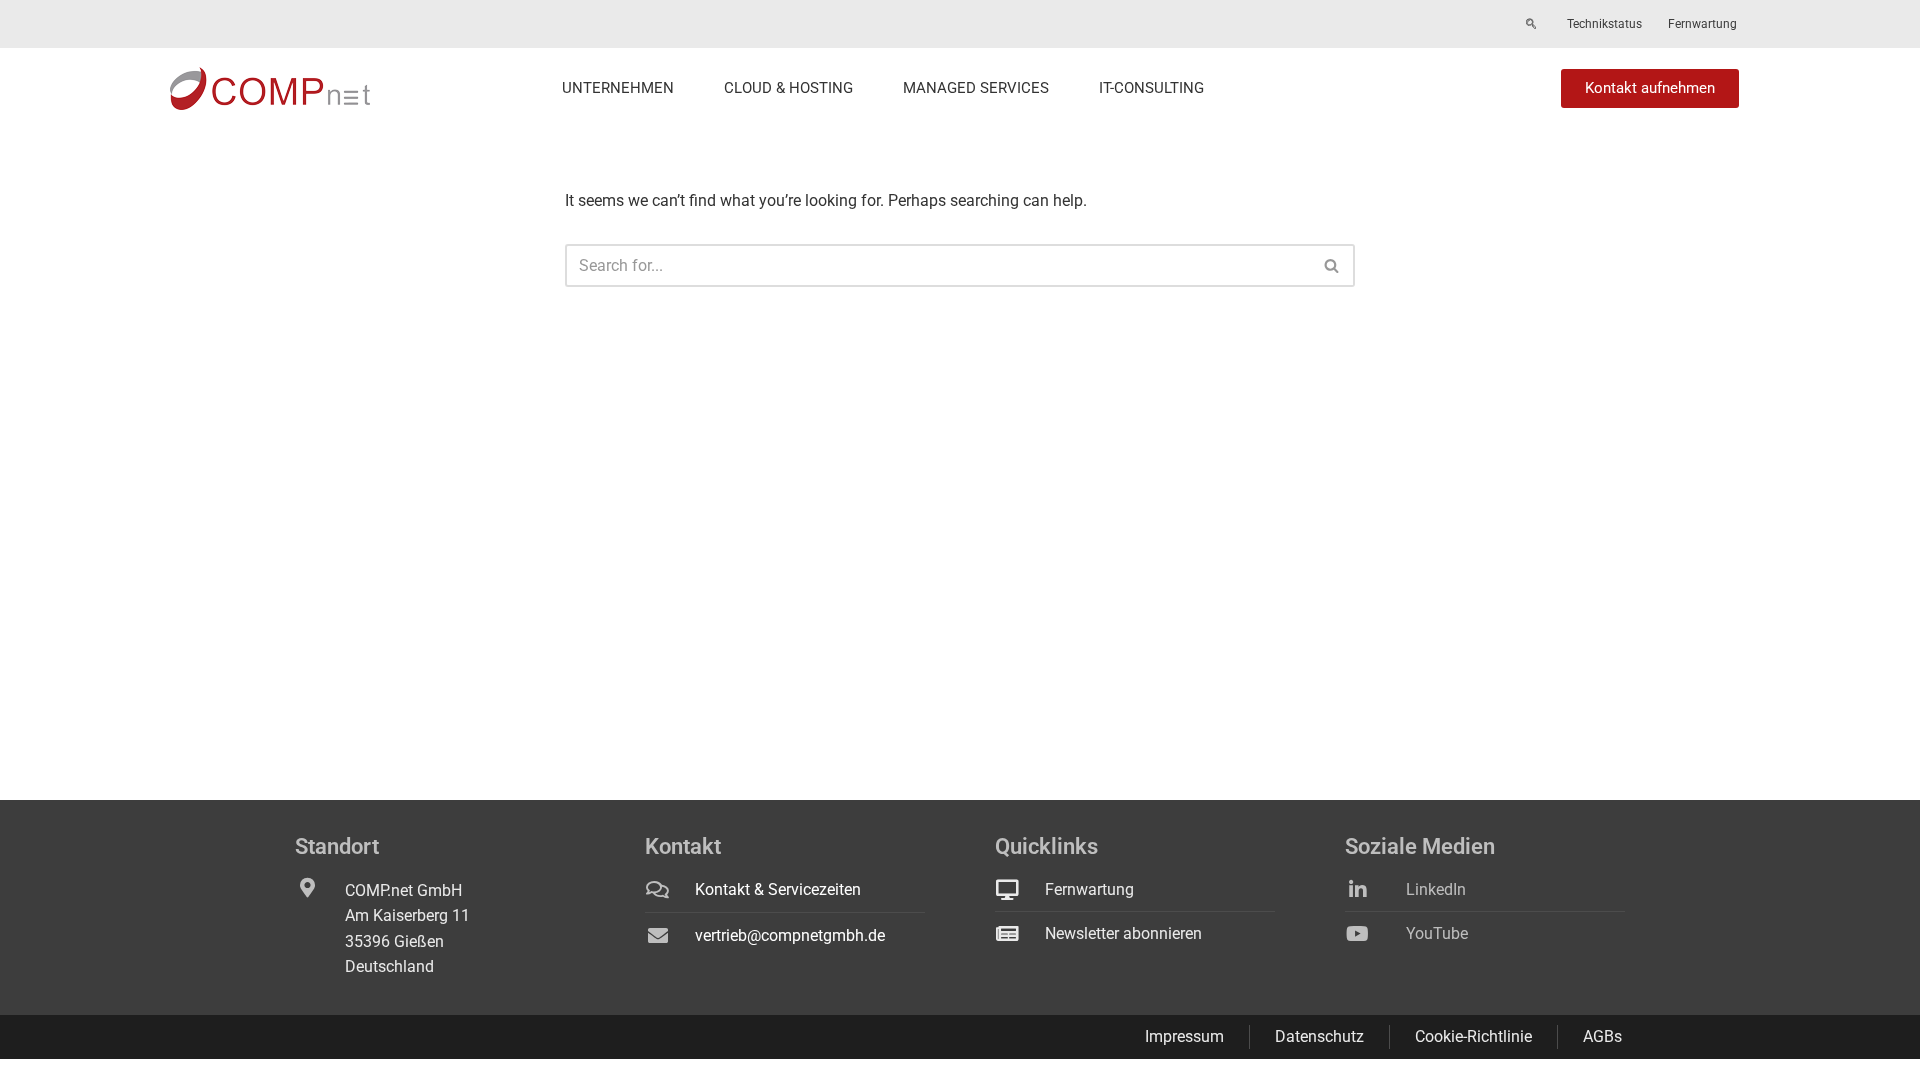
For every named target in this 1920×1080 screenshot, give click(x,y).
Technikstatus (1604, 24)
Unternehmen (618, 88)
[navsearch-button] (1531, 25)
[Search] (1332, 265)
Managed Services (976, 88)
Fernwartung (1702, 24)
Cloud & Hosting (788, 88)
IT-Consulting (1151, 88)
